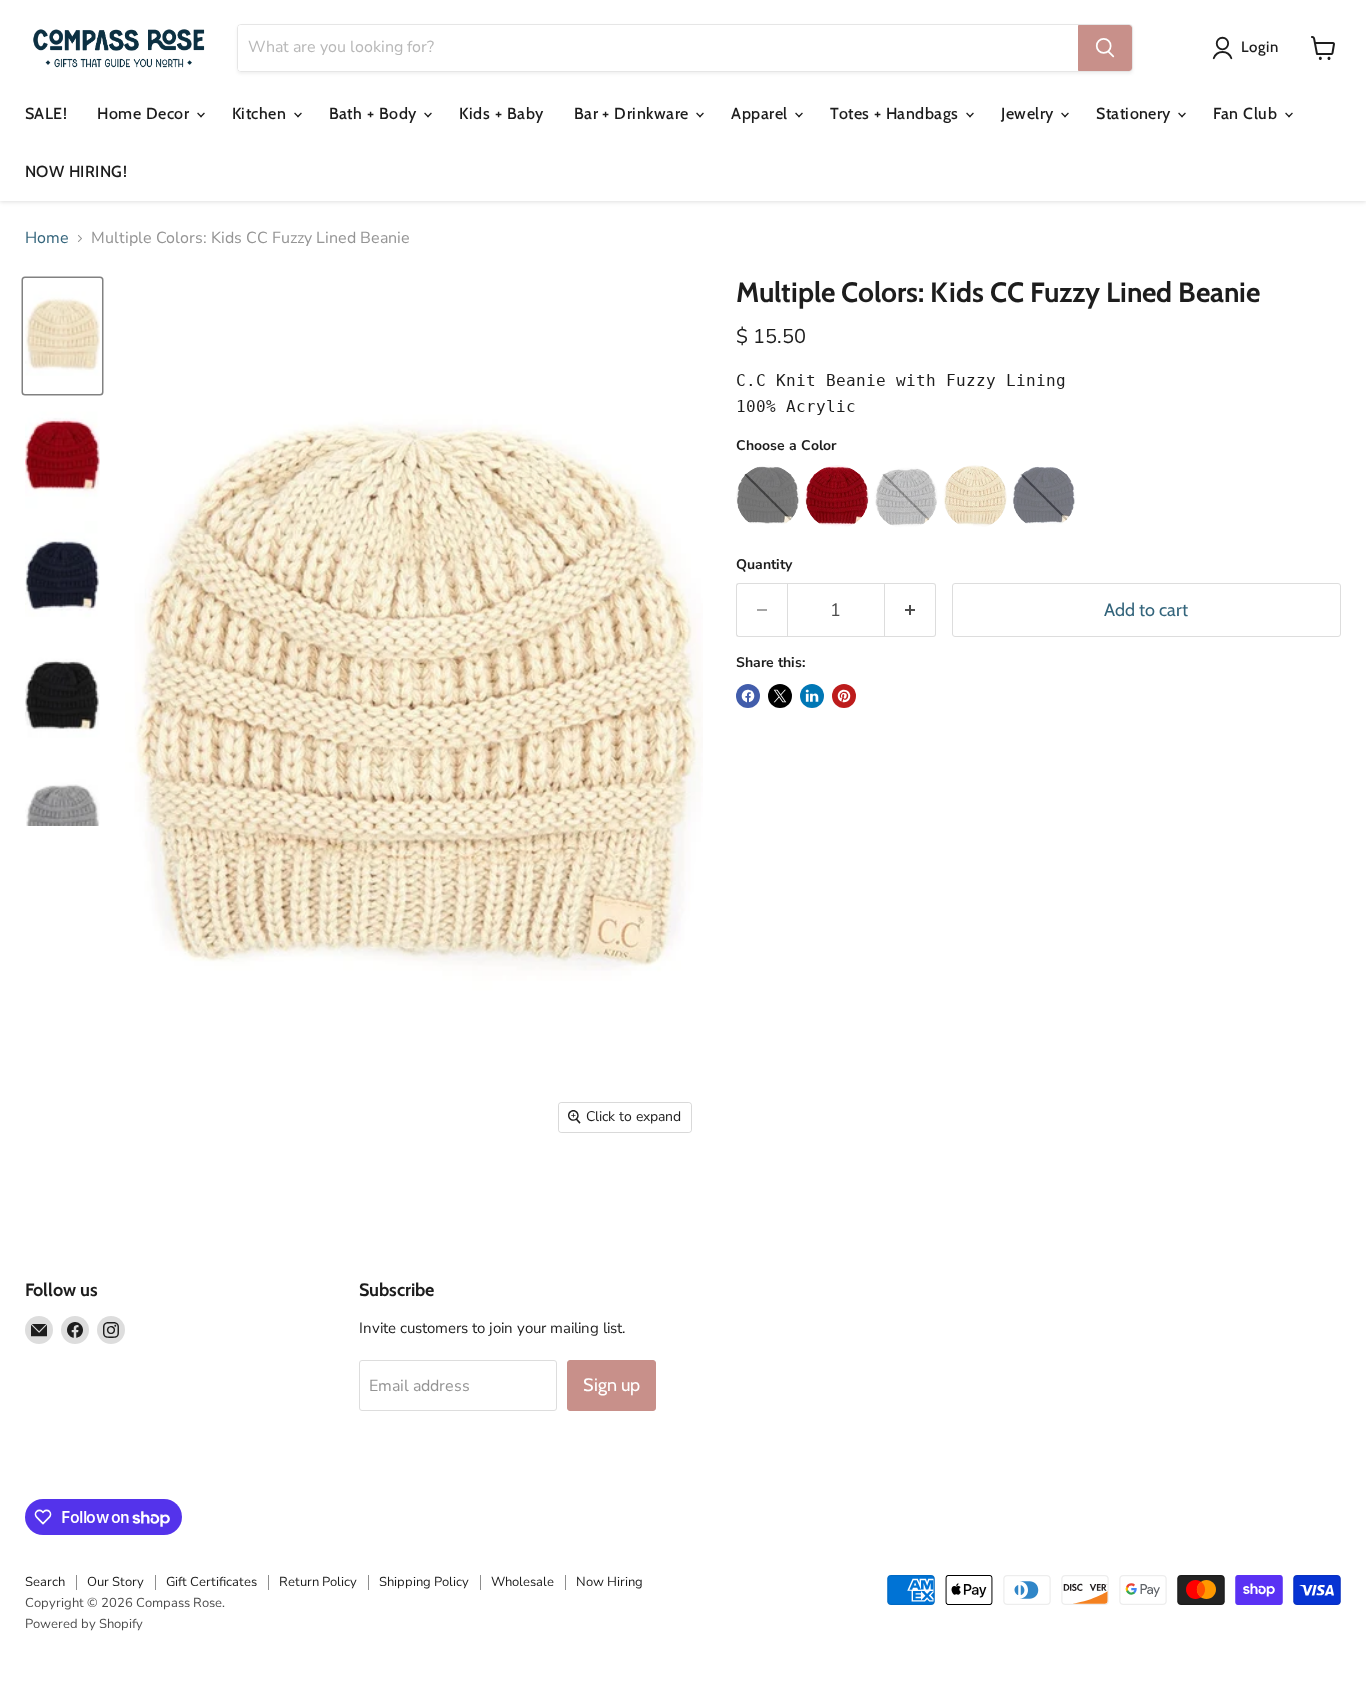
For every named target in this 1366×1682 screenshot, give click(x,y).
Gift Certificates (211, 1582)
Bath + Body (375, 113)
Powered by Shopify (84, 1624)
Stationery (1135, 113)
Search (45, 1582)
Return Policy (318, 1582)
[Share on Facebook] (748, 696)
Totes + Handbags (896, 113)
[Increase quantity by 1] (910, 610)
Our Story (115, 1582)
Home (47, 238)
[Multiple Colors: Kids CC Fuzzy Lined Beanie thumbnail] (62, 336)
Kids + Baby (501, 113)
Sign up (611, 1385)
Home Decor (145, 113)
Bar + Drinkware (634, 113)
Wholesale (522, 1582)
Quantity (764, 565)
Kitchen (261, 113)
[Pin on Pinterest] (844, 696)
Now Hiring (609, 1582)
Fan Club (1247, 113)
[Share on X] (780, 696)
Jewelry (1029, 113)
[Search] (1105, 48)
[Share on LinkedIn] (812, 696)
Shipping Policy (424, 1582)
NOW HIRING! (76, 171)
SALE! (46, 113)
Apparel (761, 113)
